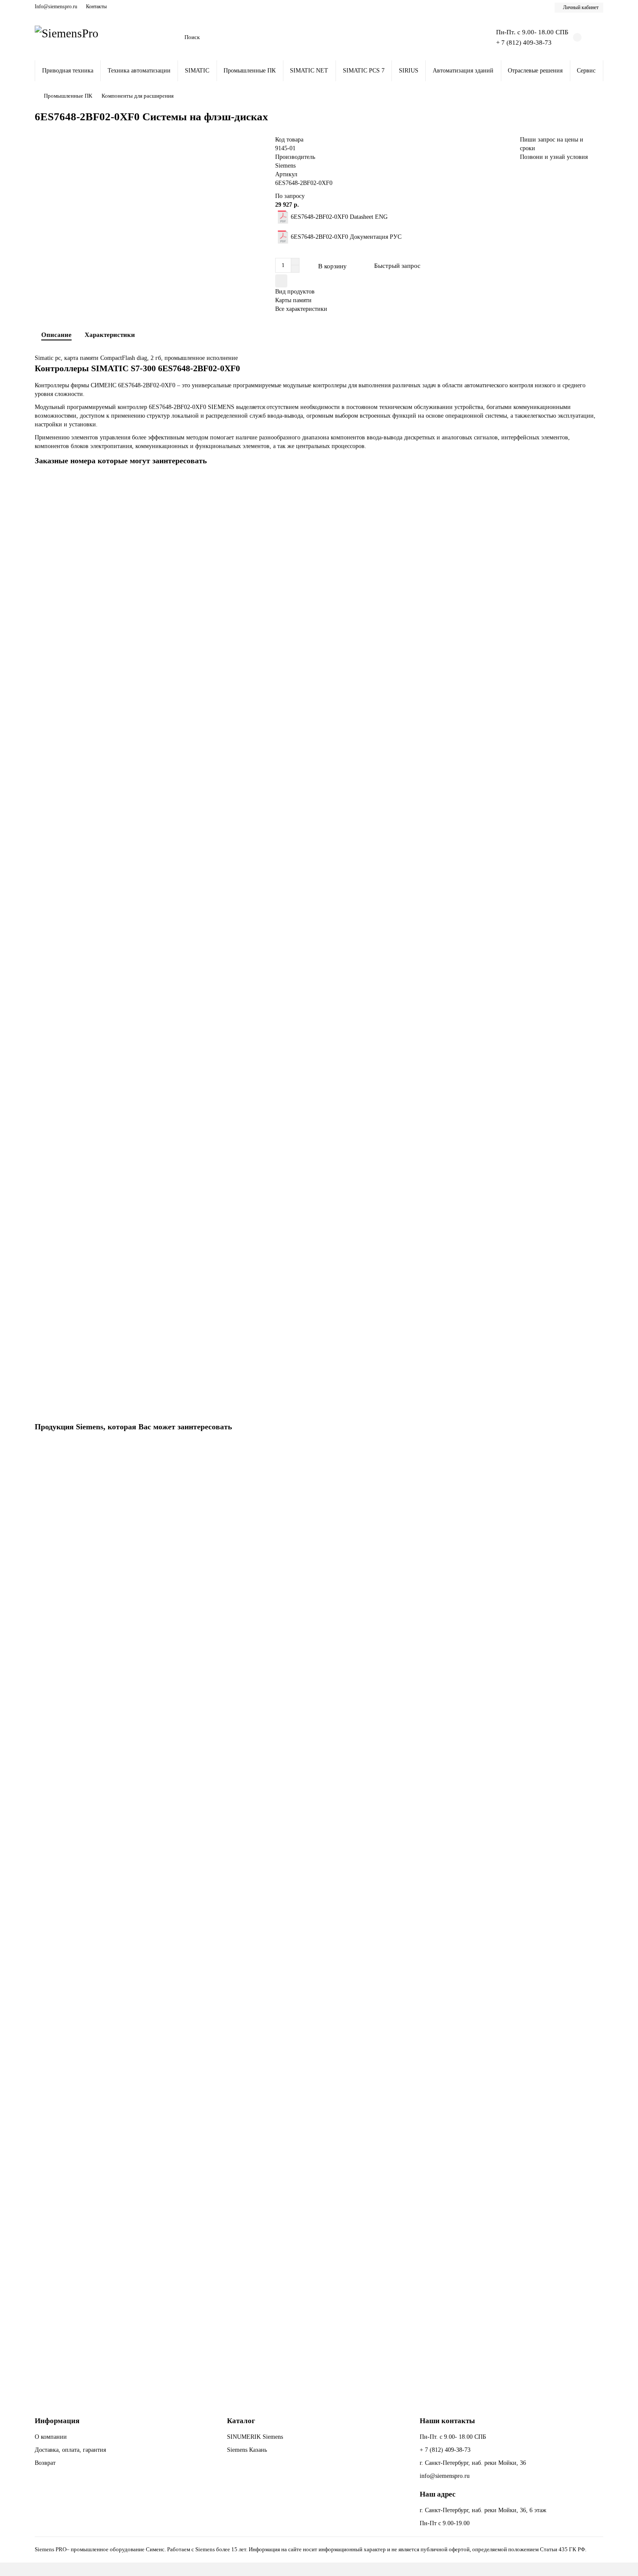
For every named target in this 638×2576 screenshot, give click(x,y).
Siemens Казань (247, 2450)
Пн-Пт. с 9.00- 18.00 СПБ (453, 2437)
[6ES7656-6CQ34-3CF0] (319, 898)
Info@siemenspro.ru (56, 7)
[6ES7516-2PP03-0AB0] (319, 1277)
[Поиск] (465, 37)
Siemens (285, 166)
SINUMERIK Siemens (255, 2437)
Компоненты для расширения (138, 96)
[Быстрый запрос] (596, 1450)
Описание (56, 335)
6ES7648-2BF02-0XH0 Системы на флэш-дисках (101, 1561)
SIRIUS (409, 71)
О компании (51, 2437)
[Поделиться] (281, 281)
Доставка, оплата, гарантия (70, 2450)
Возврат (45, 2463)
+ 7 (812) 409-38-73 (524, 42)
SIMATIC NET (309, 71)
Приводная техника (68, 71)
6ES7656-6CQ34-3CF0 (66, 963)
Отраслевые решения (535, 71)
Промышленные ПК (250, 71)
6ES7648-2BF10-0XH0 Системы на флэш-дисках (101, 2320)
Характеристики (110, 335)
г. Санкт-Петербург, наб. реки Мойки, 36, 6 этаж (483, 2510)
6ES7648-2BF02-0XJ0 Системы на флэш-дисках (100, 1940)
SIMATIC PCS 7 (364, 71)
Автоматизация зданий (463, 71)
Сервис (586, 71)
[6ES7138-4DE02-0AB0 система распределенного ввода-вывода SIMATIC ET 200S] (319, 530)
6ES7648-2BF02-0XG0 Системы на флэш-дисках (101, 1750)
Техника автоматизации (139, 71)
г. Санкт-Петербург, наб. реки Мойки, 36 (473, 2463)
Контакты (96, 7)
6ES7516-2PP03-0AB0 (66, 1342)
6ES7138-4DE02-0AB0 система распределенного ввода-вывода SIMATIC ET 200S (144, 595)
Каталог (241, 2421)
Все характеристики (301, 309)
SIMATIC (197, 71)
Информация (57, 2421)
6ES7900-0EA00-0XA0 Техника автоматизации (99, 784)
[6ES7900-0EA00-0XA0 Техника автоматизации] (319, 719)
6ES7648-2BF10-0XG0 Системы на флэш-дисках (101, 2130)
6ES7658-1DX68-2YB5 (67, 1153)
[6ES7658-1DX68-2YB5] (319, 1088)
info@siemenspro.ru (445, 2476)
